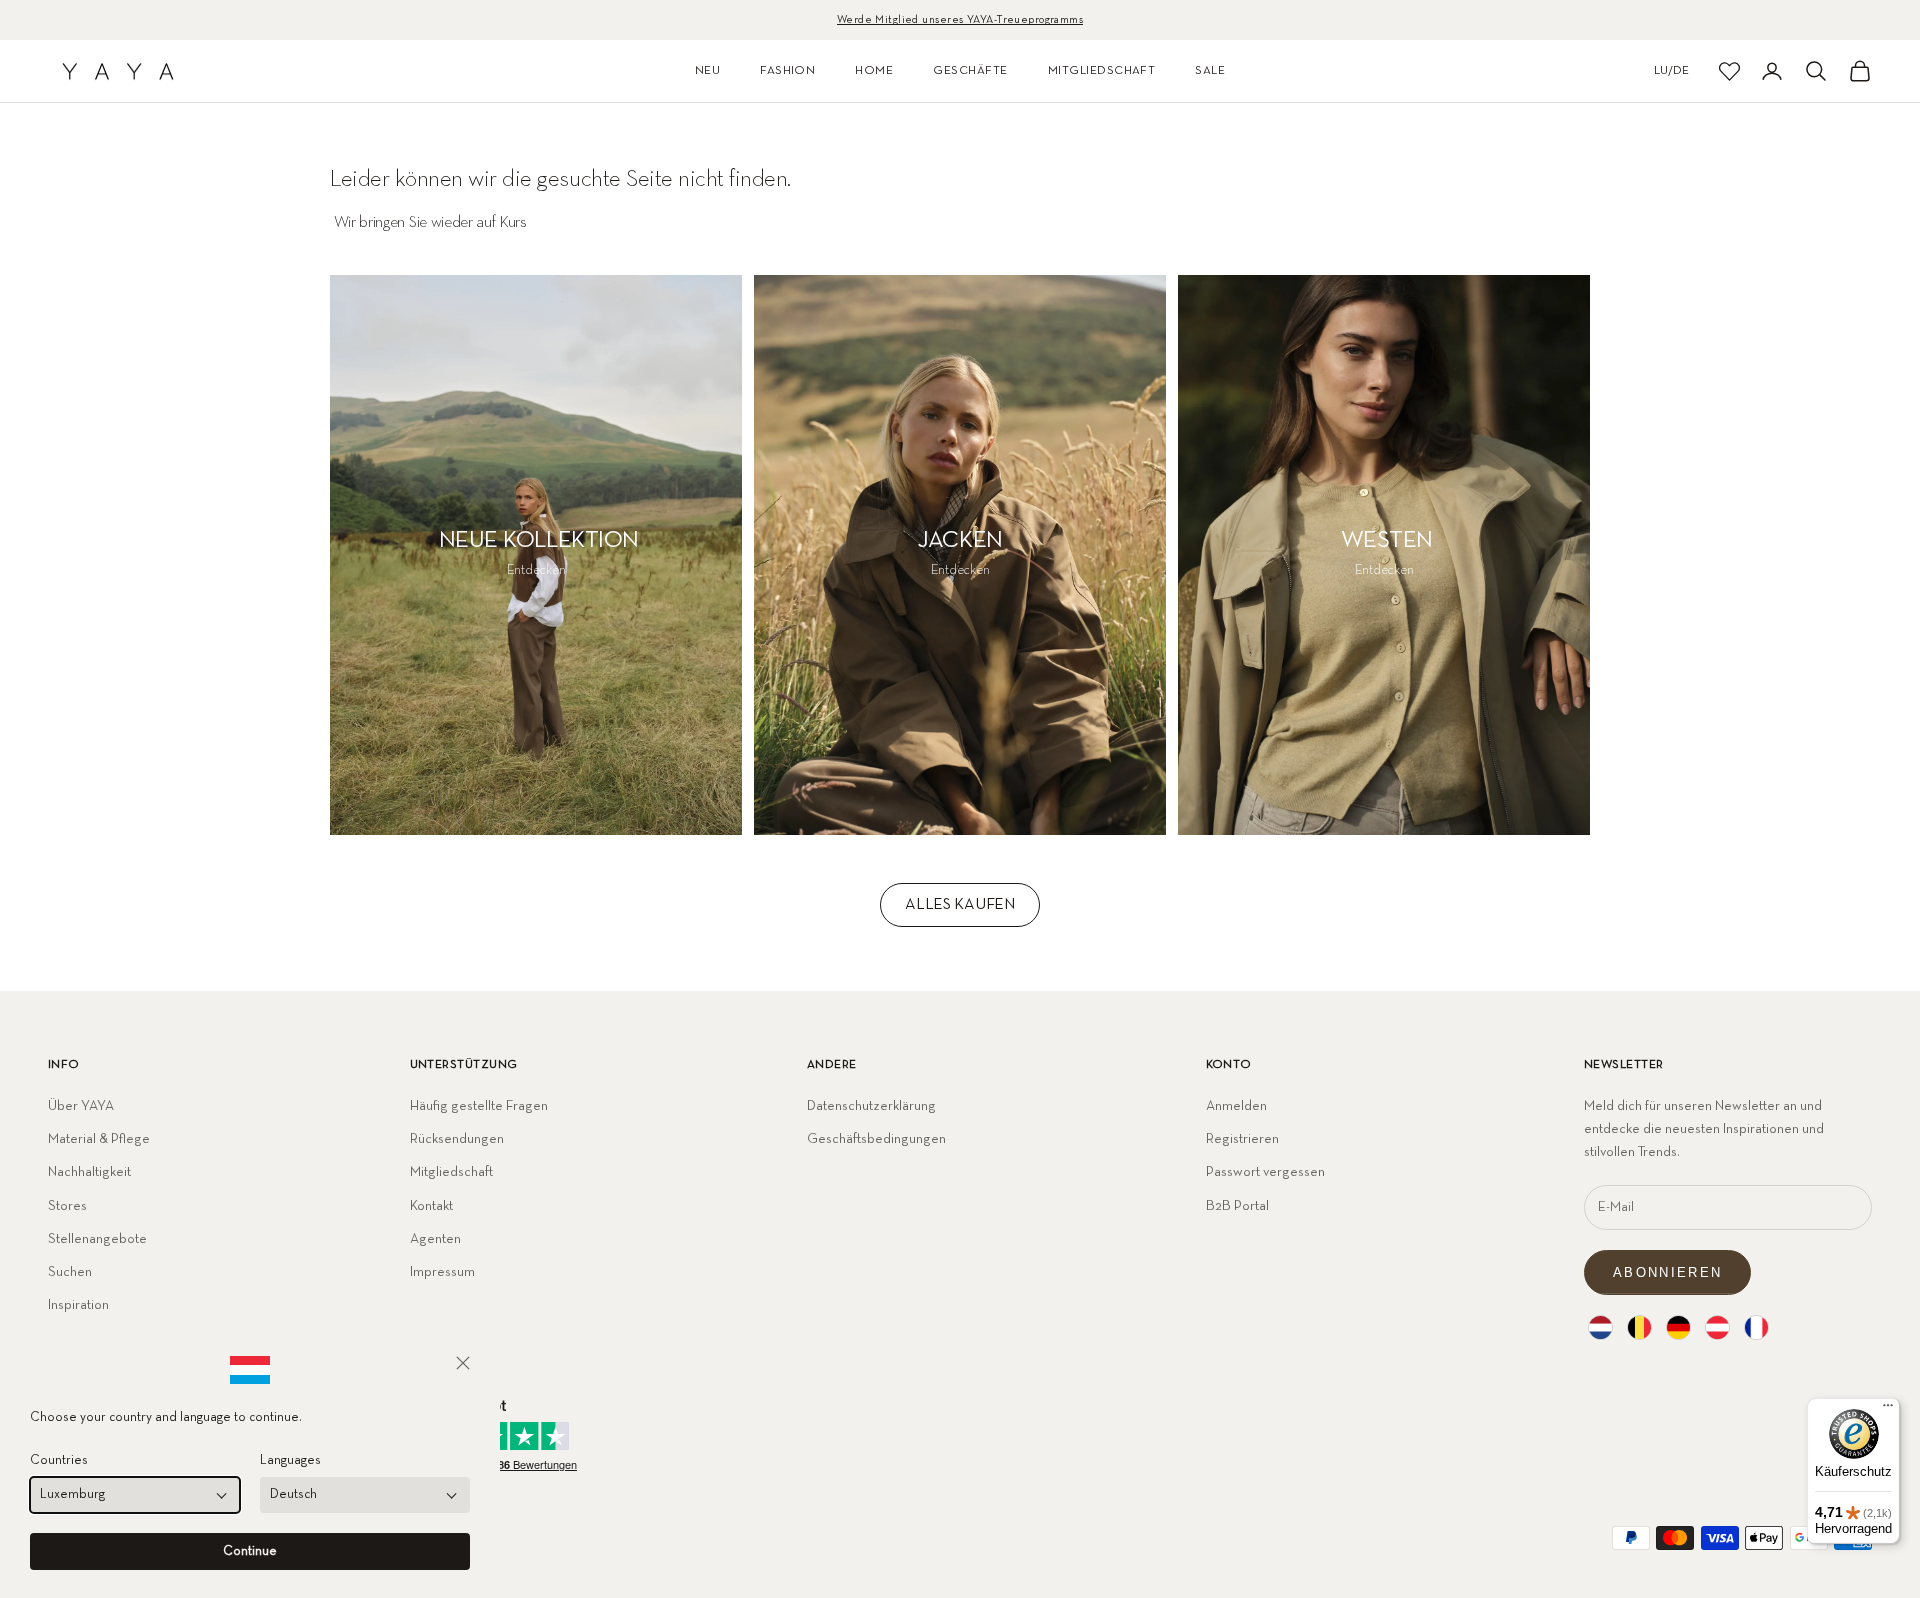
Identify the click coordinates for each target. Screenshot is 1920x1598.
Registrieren (1242, 1139)
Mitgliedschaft (451, 1172)
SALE (1210, 71)
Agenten (435, 1239)
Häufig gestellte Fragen (479, 1106)
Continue (250, 1551)
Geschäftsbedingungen (876, 1139)
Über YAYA (81, 1106)
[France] (1756, 1327)
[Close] (463, 1363)
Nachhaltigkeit (89, 1172)
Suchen (70, 1272)
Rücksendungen (457, 1139)
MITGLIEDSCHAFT (1102, 71)
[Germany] (1678, 1327)
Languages (290, 1460)
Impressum (442, 1272)
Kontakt (431, 1206)
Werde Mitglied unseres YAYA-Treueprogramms (960, 19)
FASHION (787, 71)
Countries (59, 1460)
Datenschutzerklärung (871, 1106)
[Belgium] (1639, 1327)
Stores (67, 1206)
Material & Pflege (99, 1139)
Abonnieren (1667, 1272)
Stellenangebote (97, 1239)
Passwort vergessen (1265, 1172)
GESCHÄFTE (970, 71)
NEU (707, 71)
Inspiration (78, 1305)
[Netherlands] (1600, 1327)
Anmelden (1236, 1106)
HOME (874, 71)
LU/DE (1671, 71)
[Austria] (1717, 1327)
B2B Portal (1237, 1206)
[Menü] (1888, 1410)
